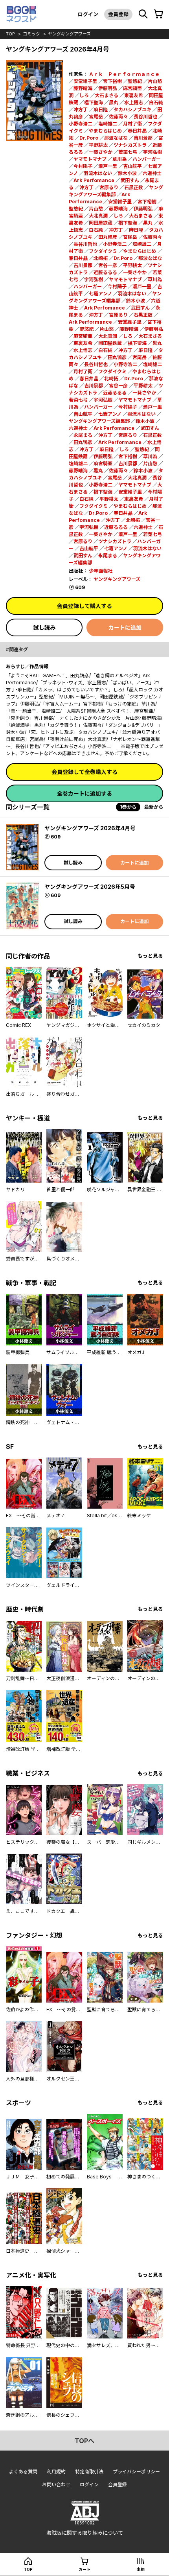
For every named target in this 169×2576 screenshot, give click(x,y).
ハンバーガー (147, 159)
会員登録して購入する (84, 606)
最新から (154, 807)
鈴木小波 (127, 173)
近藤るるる (105, 272)
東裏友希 (134, 95)
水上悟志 (134, 102)
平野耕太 (98, 145)
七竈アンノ (100, 294)
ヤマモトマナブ (90, 159)
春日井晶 (137, 131)
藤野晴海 (83, 88)
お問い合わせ (56, 2485)
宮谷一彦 (108, 265)
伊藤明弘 (108, 88)
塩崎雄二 (108, 124)
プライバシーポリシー (136, 2472)
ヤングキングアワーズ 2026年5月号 (90, 887)
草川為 (119, 159)
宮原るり (109, 187)
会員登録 (118, 14)
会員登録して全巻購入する (84, 772)
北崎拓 (101, 258)
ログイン (88, 14)
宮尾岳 (96, 117)
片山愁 (155, 81)
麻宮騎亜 (132, 88)
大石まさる (107, 95)
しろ (84, 95)
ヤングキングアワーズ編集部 (99, 421)
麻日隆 (101, 110)
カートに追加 (125, 627)
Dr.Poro (89, 138)
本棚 (141, 2569)
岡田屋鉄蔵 (101, 223)
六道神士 (152, 173)
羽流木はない (98, 173)
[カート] (158, 14)
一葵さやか (101, 152)
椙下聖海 (94, 102)
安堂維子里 (85, 81)
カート (84, 2569)
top (10, 34)
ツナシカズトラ (130, 145)
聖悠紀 (135, 81)
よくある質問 (23, 2472)
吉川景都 (143, 138)
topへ (84, 2441)
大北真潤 (98, 216)
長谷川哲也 (145, 117)
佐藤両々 (118, 117)
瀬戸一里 (108, 166)
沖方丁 (86, 187)
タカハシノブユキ (132, 110)
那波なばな (116, 138)
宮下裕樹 (112, 81)
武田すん (130, 180)
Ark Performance (90, 322)
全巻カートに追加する (84, 793)
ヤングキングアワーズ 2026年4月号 (90, 828)
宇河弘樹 (152, 152)
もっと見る (150, 956)
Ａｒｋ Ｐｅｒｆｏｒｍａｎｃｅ (124, 74)
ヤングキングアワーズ (69, 34)
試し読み (44, 627)
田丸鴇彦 (108, 237)
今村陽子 (83, 166)
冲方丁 (81, 110)
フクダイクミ (103, 251)
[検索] (143, 14)
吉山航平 (132, 166)
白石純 (156, 102)
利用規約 (56, 2472)
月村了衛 (132, 124)
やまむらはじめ (105, 131)
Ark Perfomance (94, 180)
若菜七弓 (128, 152)
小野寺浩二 (81, 124)
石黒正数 (134, 187)
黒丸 (114, 102)
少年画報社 (101, 571)
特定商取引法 (89, 2472)
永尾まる (83, 435)
